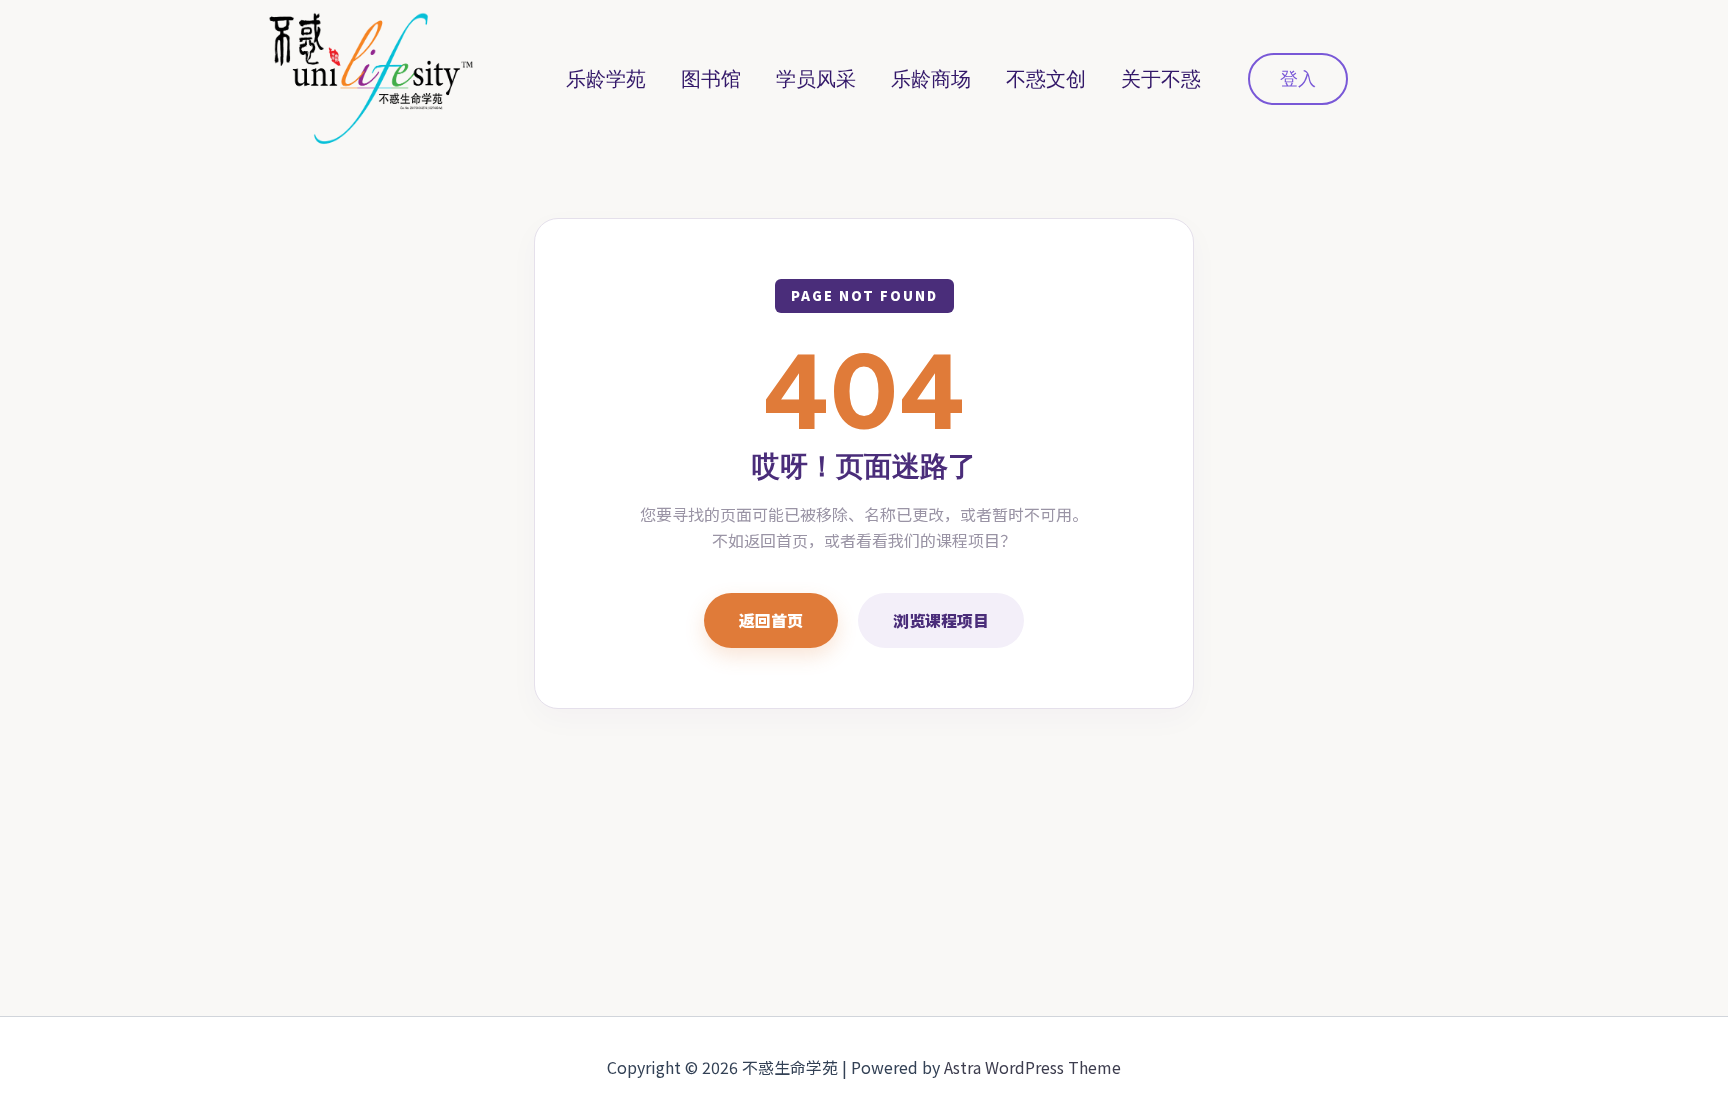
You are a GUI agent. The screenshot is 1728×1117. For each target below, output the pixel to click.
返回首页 (771, 620)
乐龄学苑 (606, 79)
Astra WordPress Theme (1032, 1067)
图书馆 (711, 79)
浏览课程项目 (941, 620)
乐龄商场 (931, 79)
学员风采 (816, 79)
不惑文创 (1046, 79)
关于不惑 (1161, 79)
